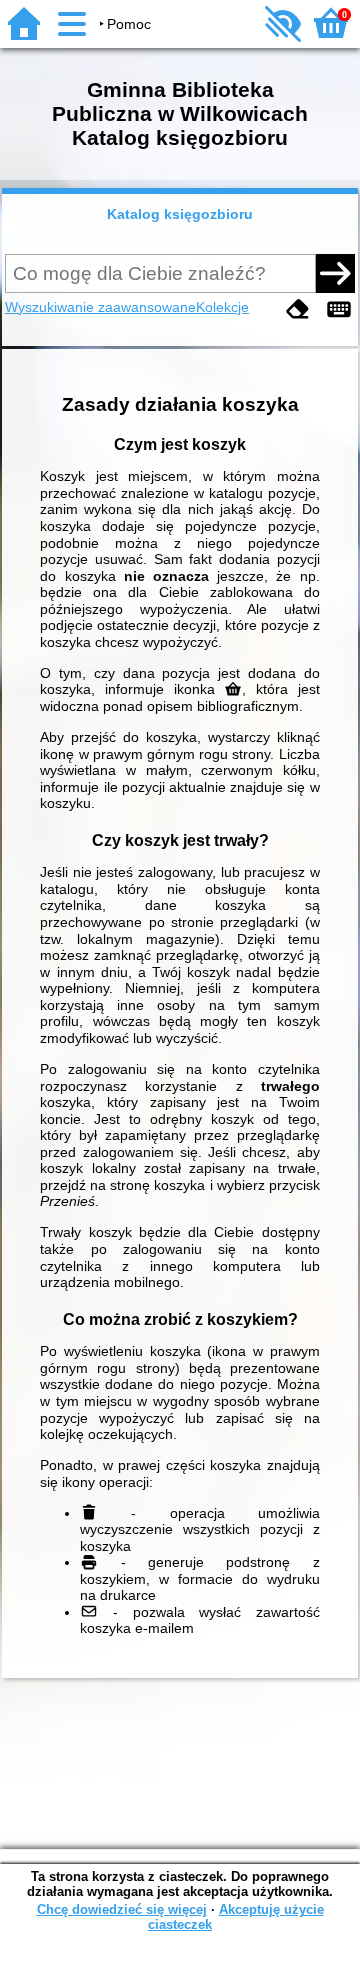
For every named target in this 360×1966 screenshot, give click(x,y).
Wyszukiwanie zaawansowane (100, 307)
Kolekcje (222, 307)
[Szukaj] (335, 273)
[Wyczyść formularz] (298, 309)
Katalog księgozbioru (180, 214)
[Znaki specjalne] (339, 309)
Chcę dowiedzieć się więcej (122, 1909)
